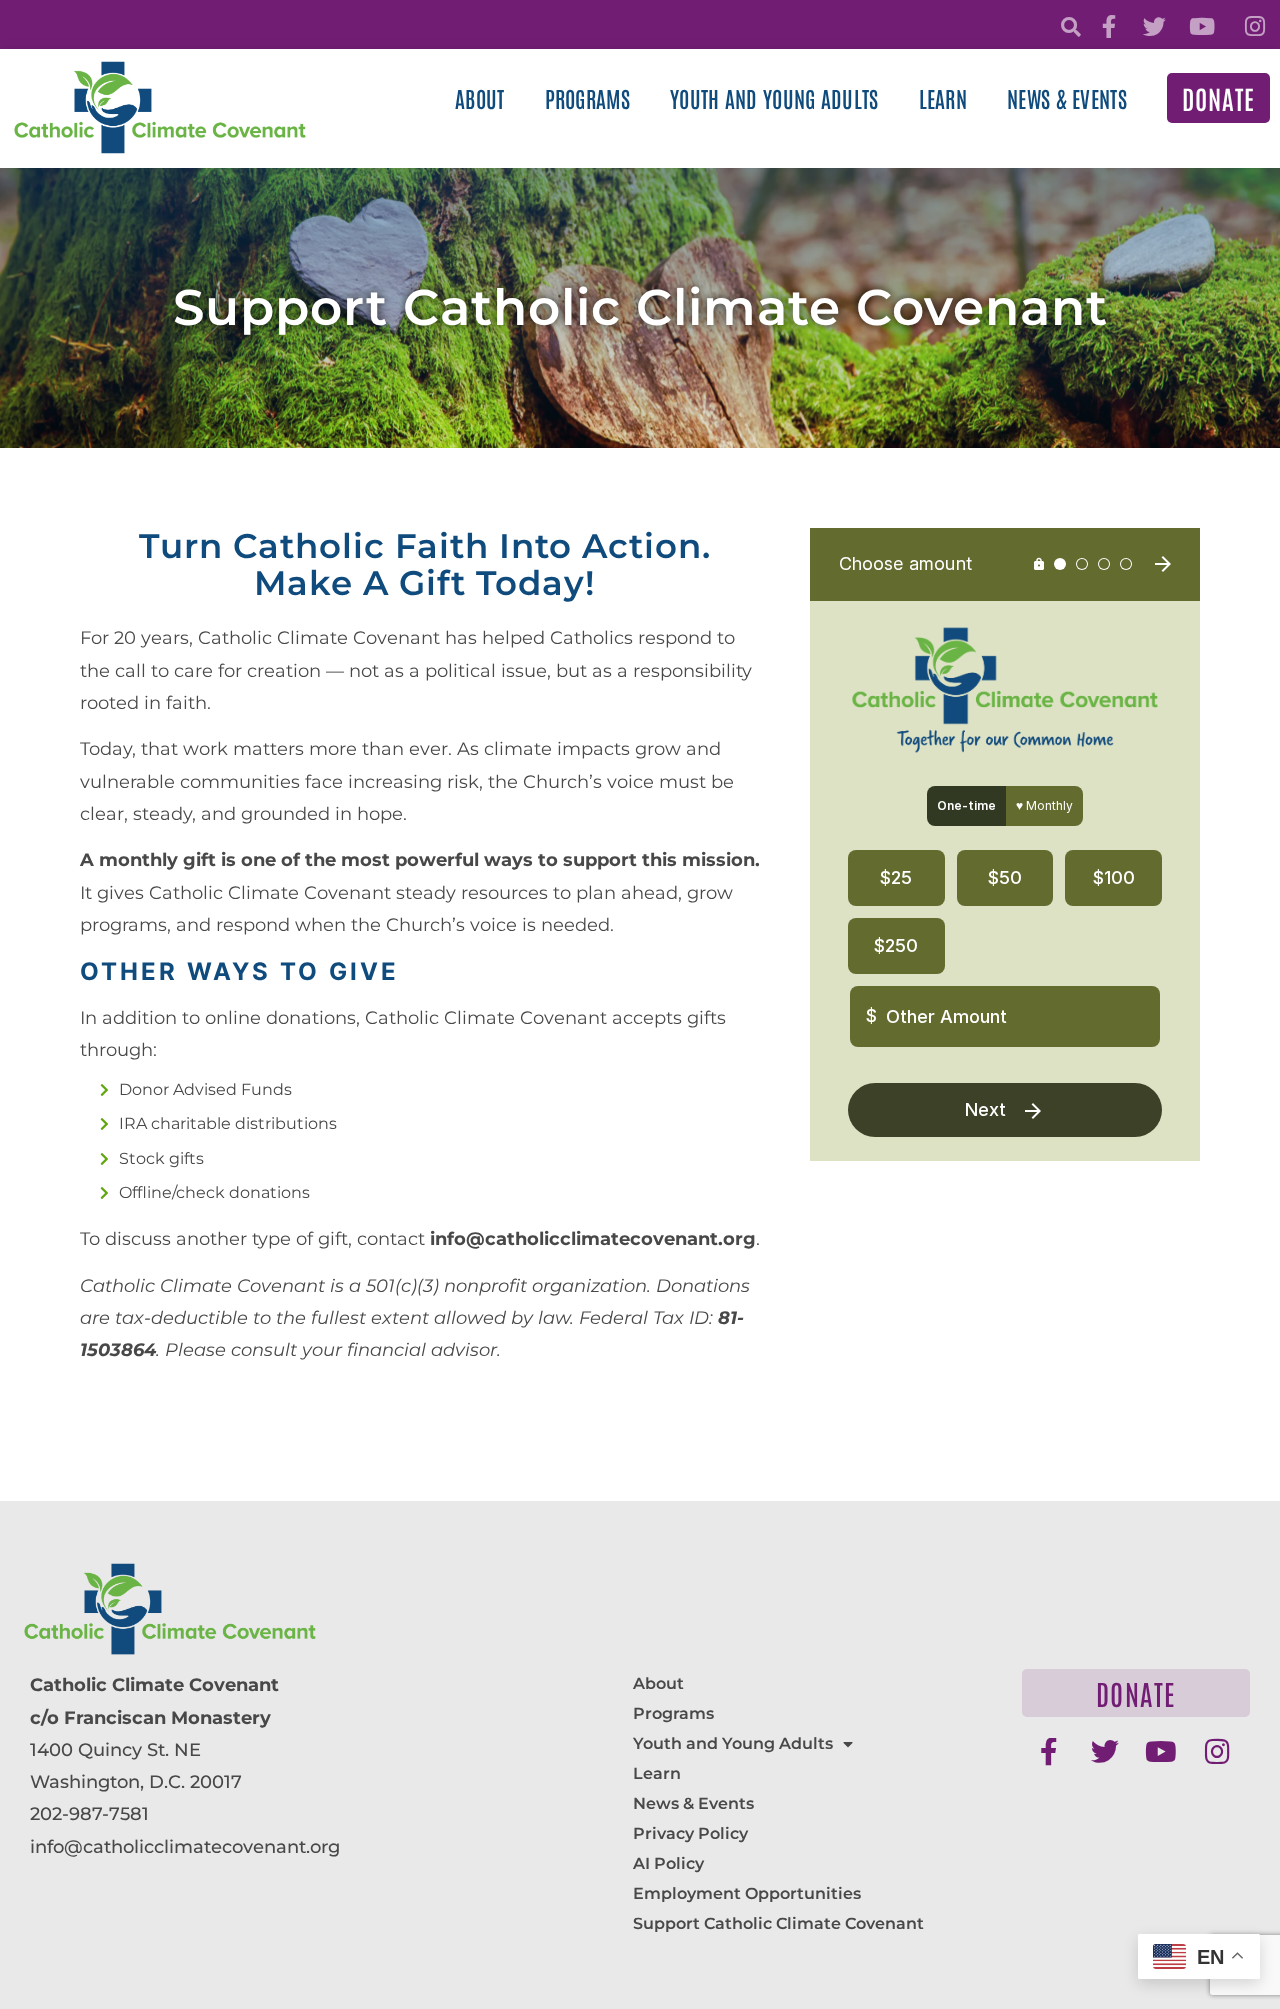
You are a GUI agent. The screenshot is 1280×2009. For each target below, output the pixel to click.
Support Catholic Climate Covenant (778, 1923)
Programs (587, 98)
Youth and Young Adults (774, 98)
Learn (943, 98)
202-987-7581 (89, 1814)
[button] (1070, 27)
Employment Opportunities (747, 1893)
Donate (1218, 98)
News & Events (1067, 98)
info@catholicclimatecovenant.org (185, 1847)
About (480, 98)
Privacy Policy (690, 1833)
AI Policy (668, 1863)
